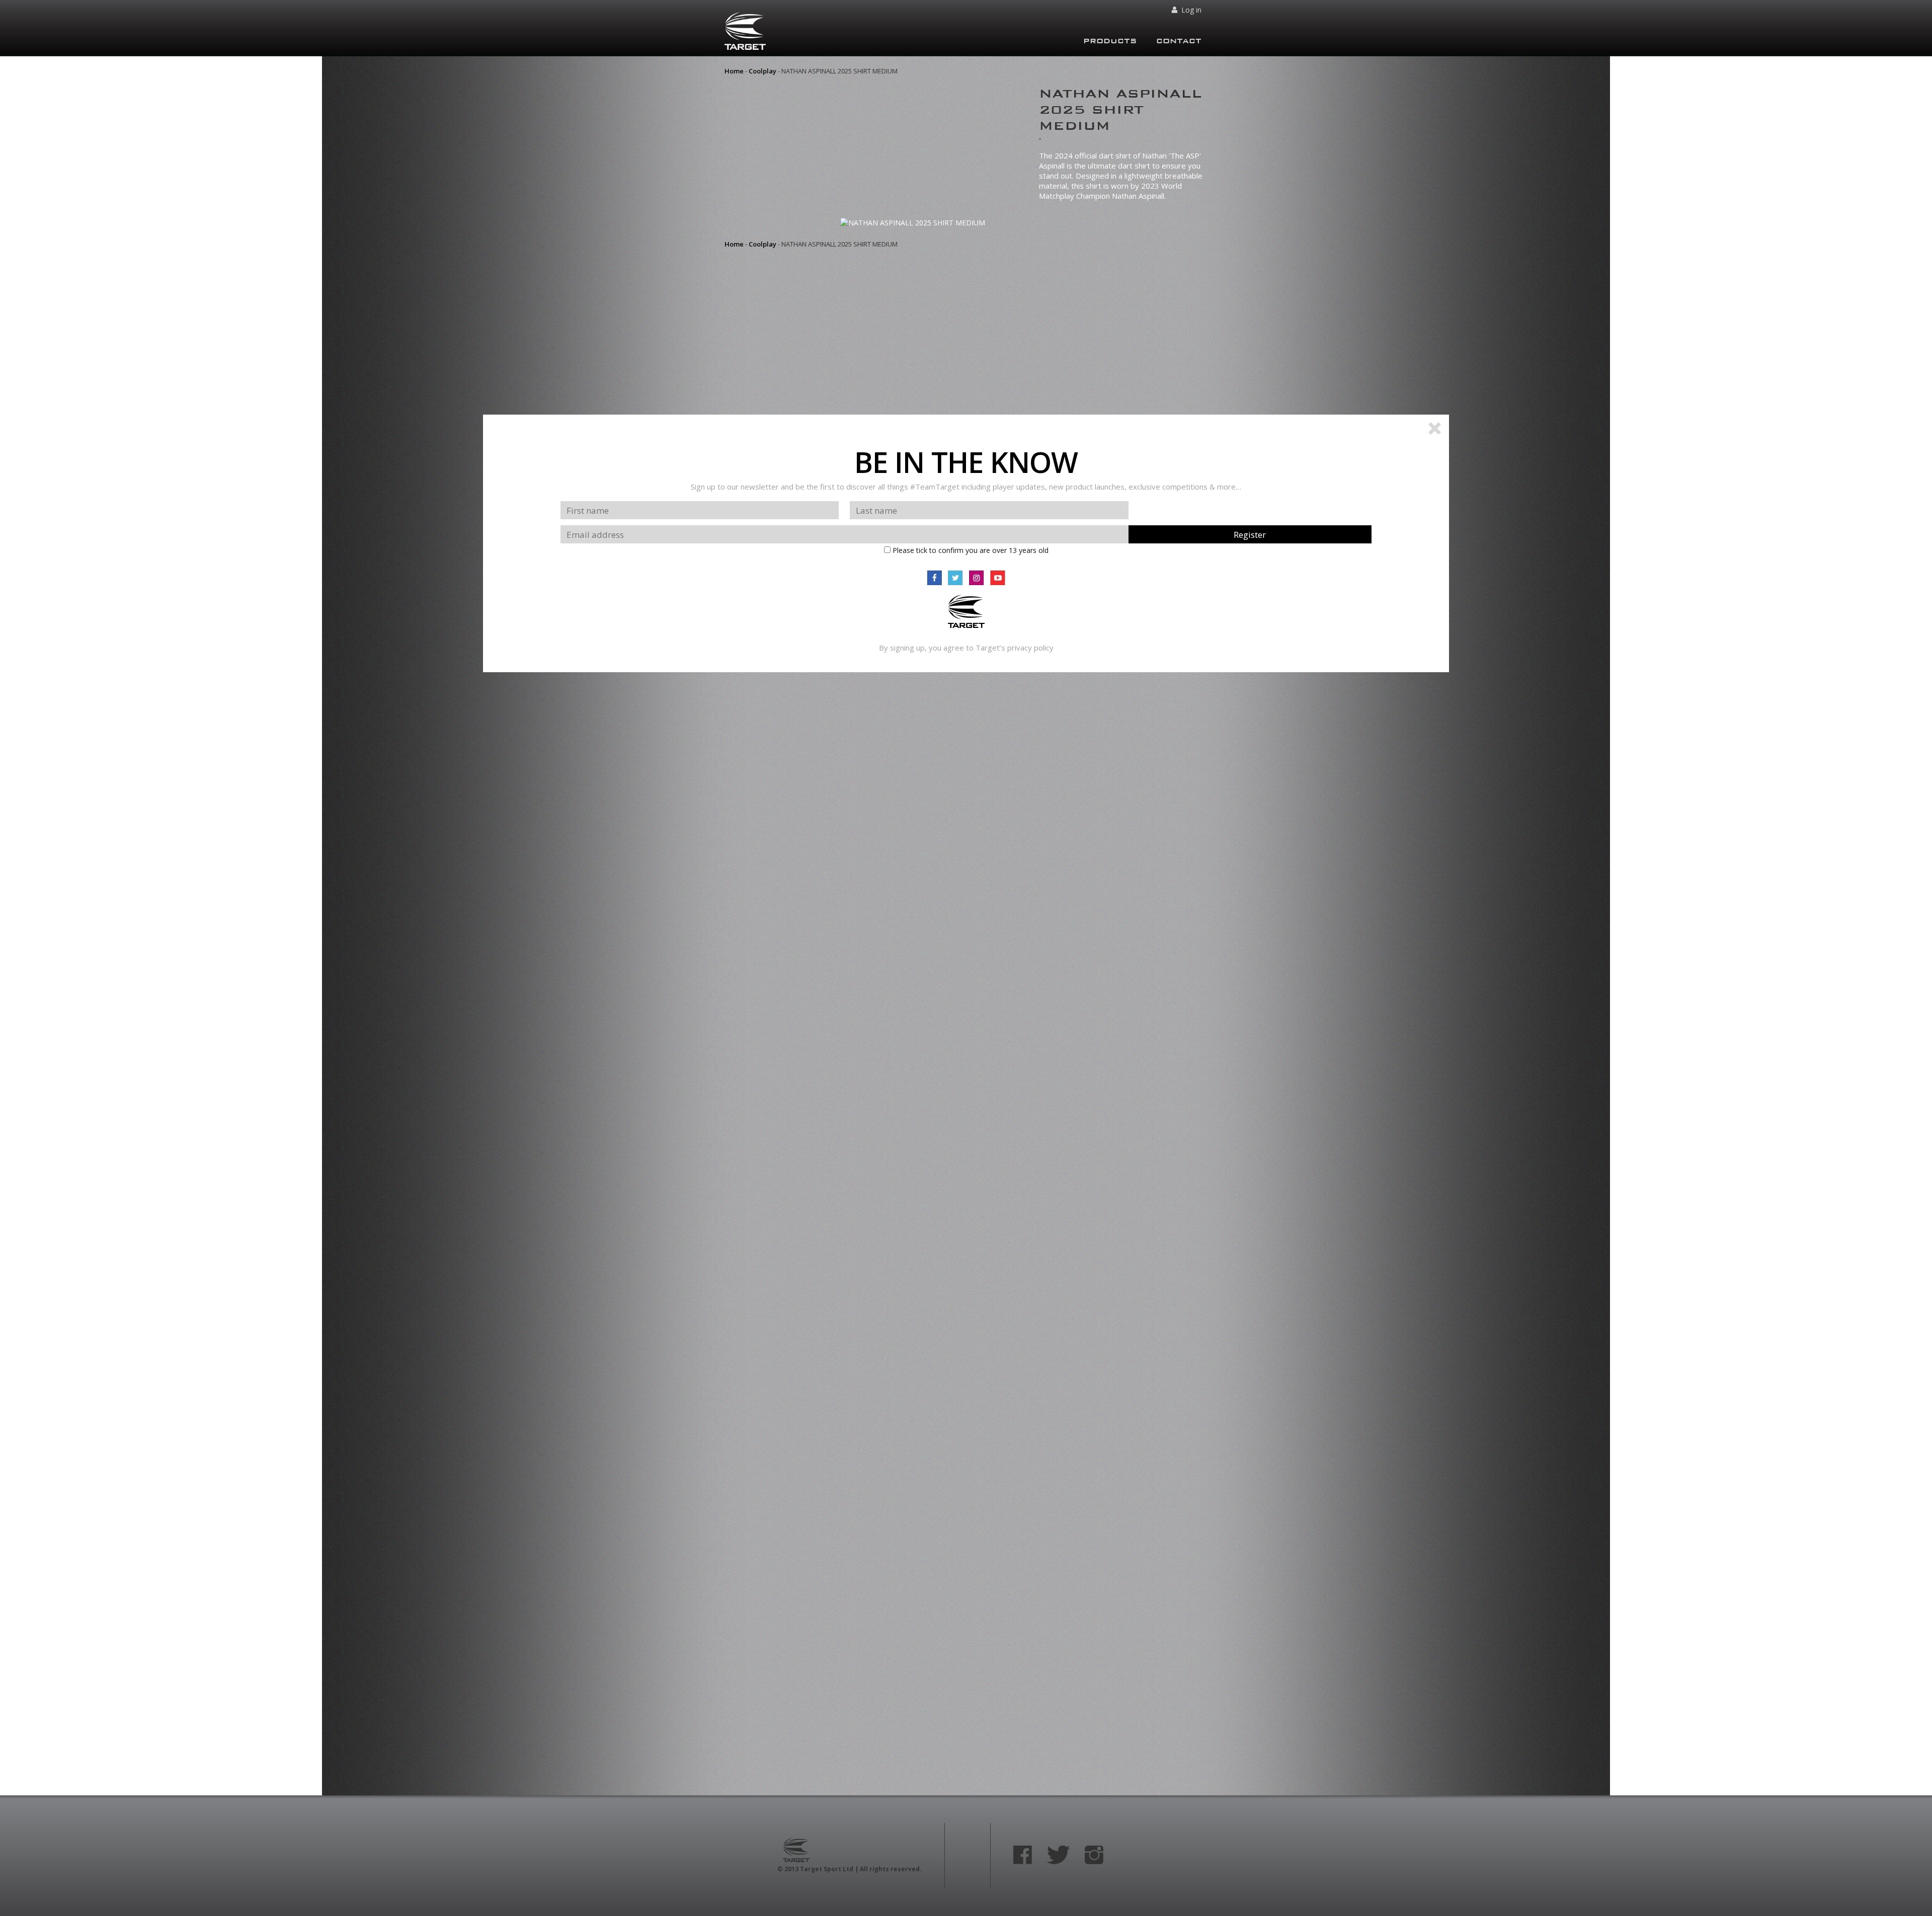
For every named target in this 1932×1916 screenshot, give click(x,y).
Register (1250, 535)
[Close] (1435, 430)
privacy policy (1030, 648)
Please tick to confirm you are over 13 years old (970, 550)
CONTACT (1179, 41)
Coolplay (762, 71)
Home (734, 71)
